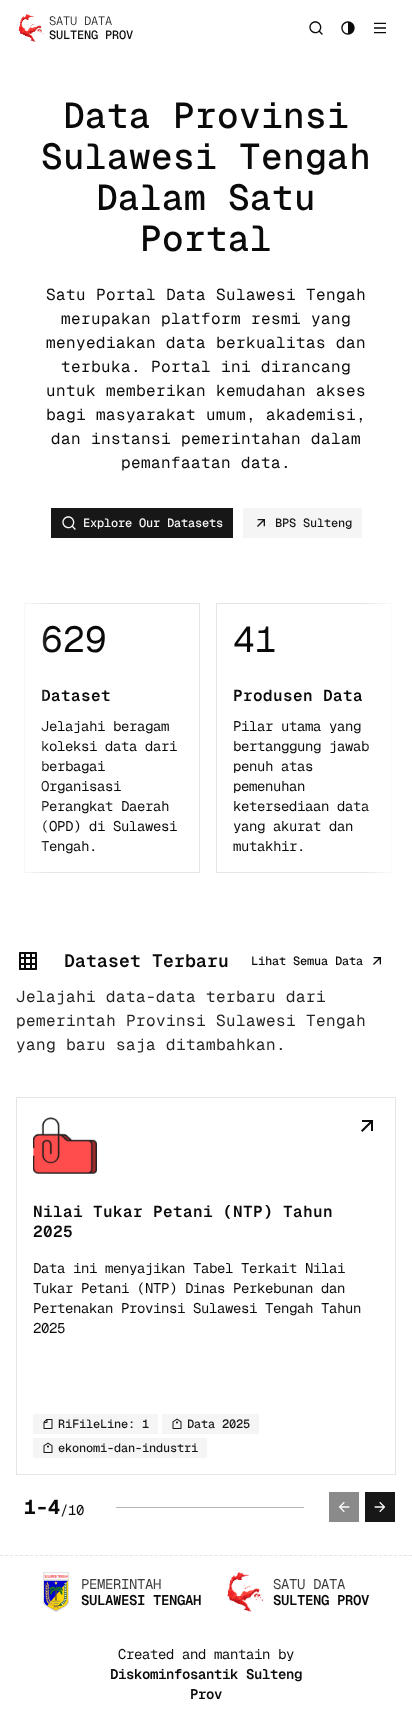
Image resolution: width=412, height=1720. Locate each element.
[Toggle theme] (348, 28)
